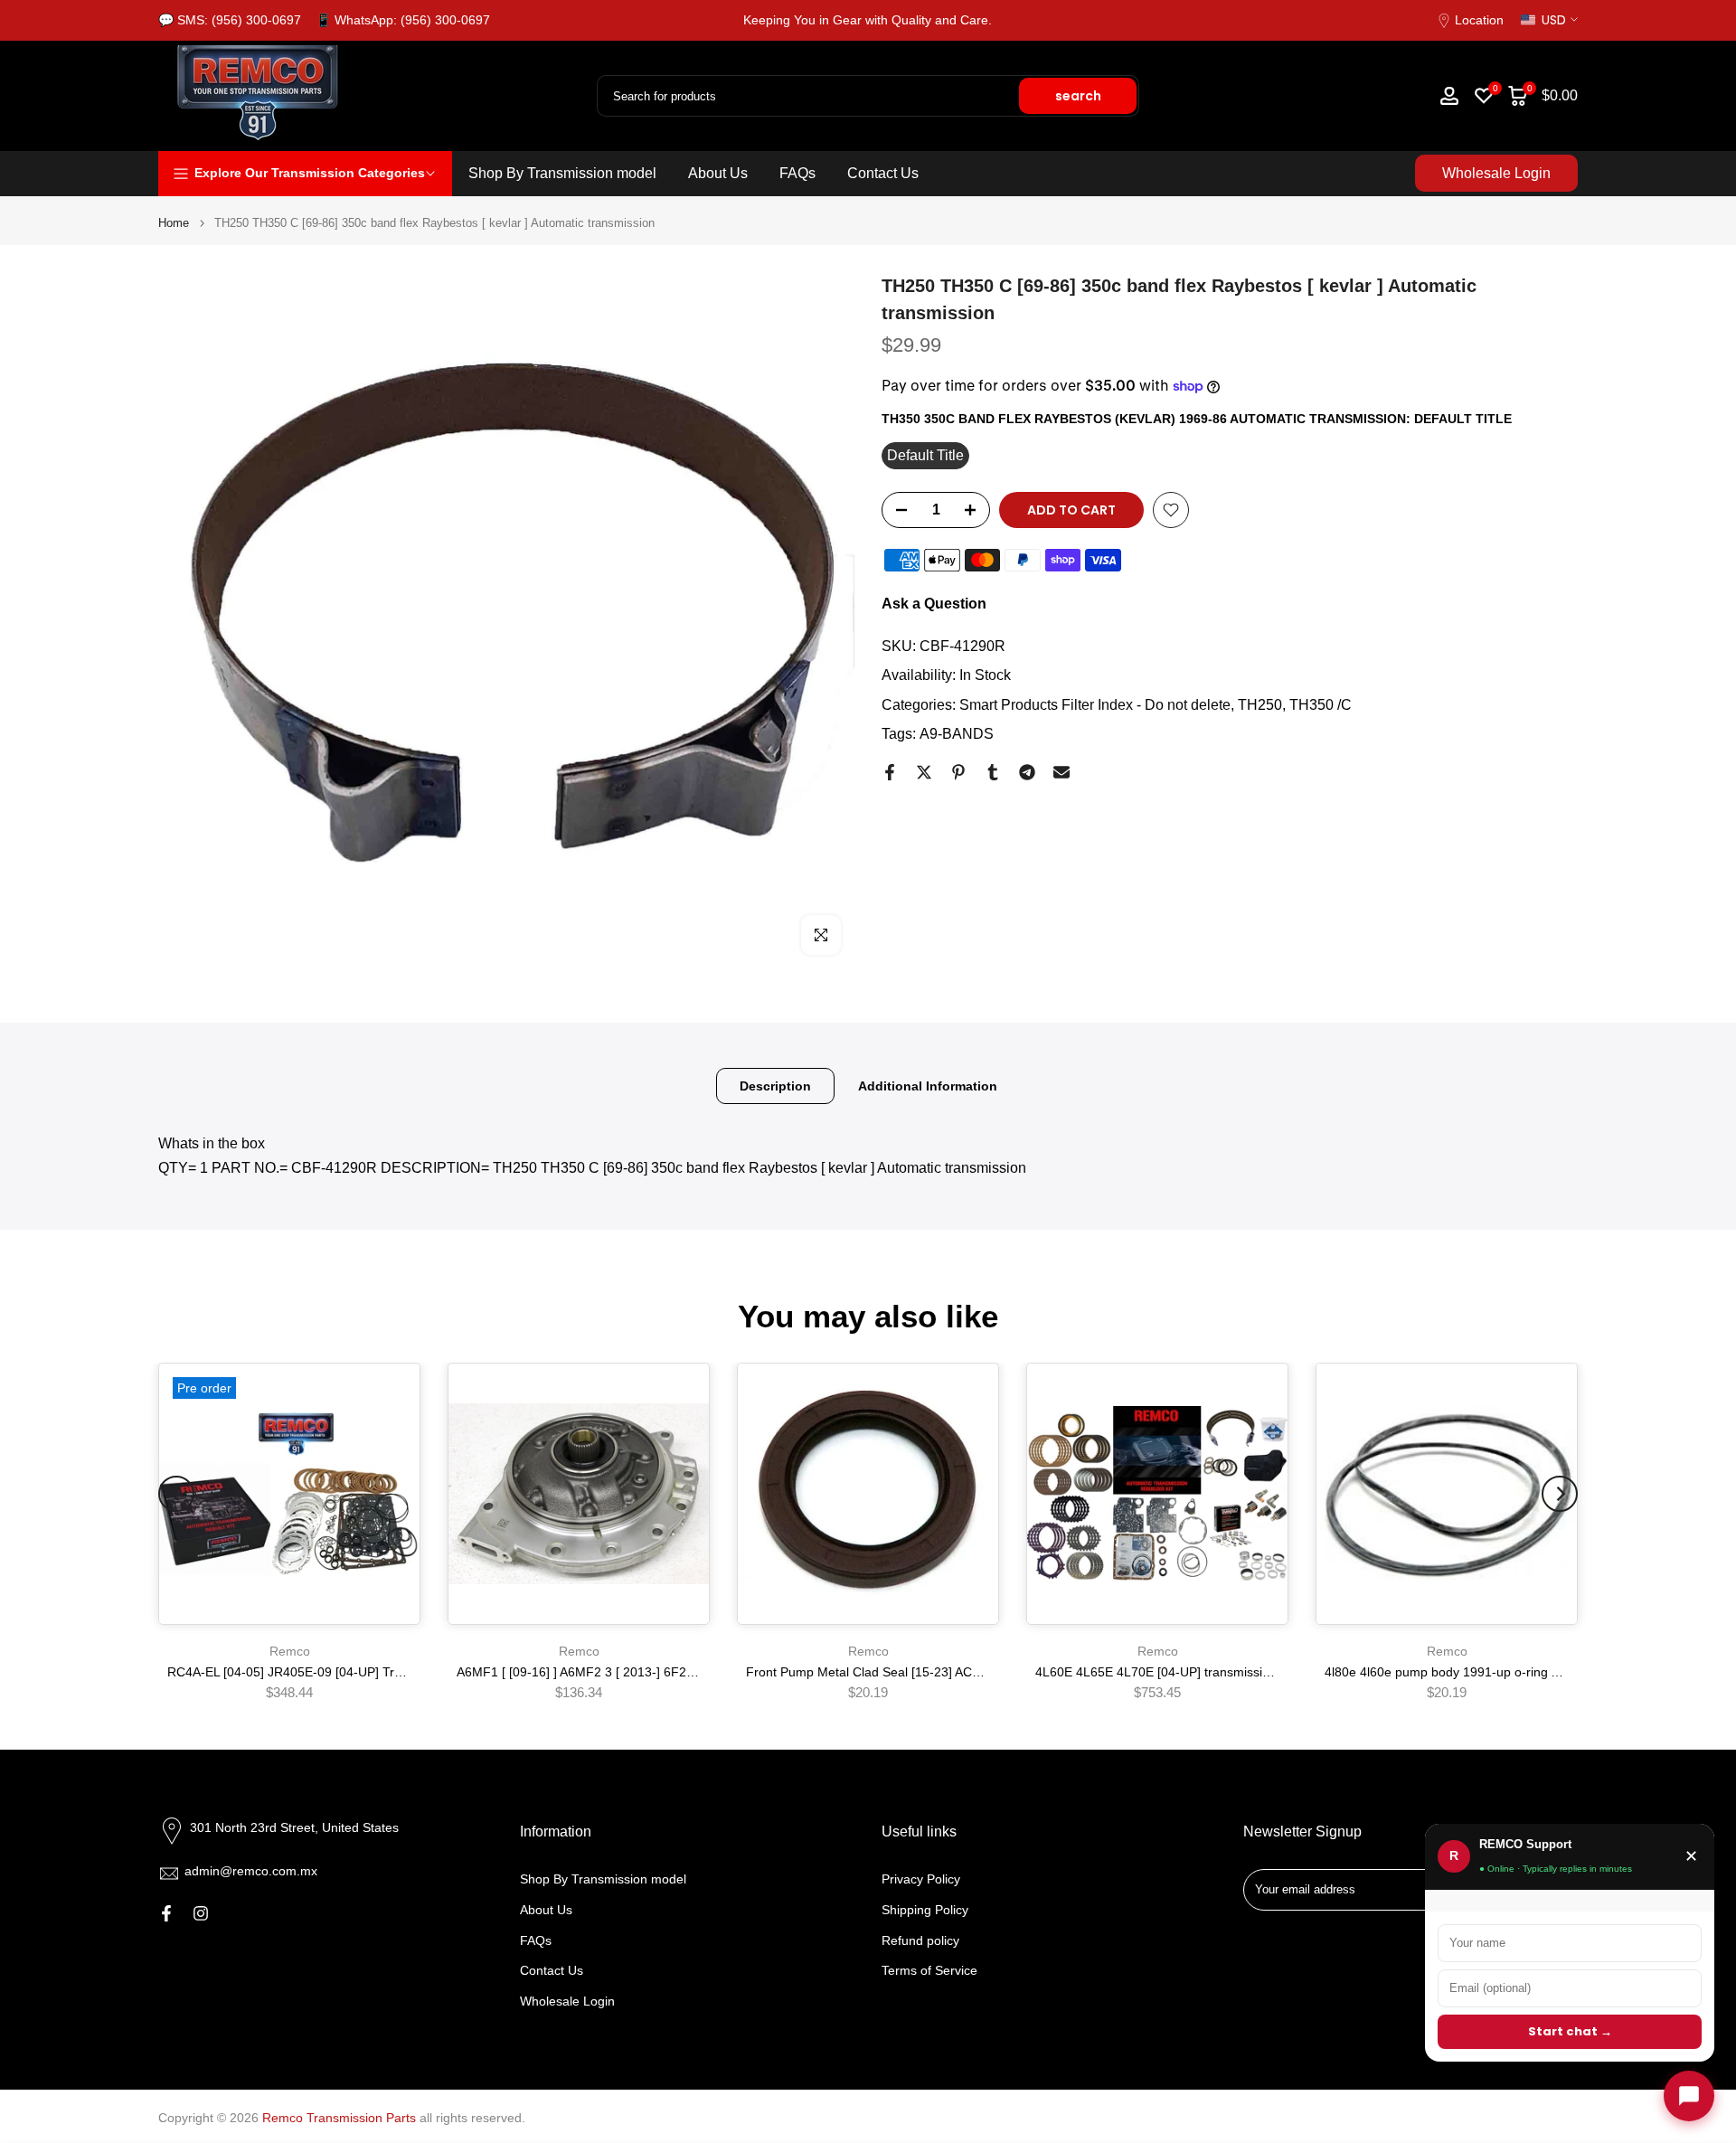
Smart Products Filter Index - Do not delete (1095, 705)
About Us (718, 173)
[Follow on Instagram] (201, 1913)
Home (174, 223)
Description (775, 1086)
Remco (290, 1651)
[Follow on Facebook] (166, 1913)
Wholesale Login (1496, 173)
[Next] (1560, 1494)
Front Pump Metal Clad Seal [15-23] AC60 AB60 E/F (895, 1673)
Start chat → (1570, 2031)
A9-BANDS (957, 734)
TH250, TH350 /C (1295, 705)
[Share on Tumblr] (993, 772)
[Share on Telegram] (1027, 772)
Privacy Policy (921, 1879)
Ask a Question (934, 604)
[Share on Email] (1061, 772)
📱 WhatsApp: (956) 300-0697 (403, 20)
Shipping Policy (925, 1910)
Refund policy (920, 1940)
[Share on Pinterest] (958, 772)
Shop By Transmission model (562, 173)
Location (1479, 20)
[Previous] (176, 1494)
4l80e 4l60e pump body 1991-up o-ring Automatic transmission (1504, 1673)
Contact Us (883, 173)
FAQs (797, 173)
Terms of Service (929, 1970)
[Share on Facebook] (890, 772)
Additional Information (928, 1086)
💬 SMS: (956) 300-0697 (230, 20)
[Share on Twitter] (924, 772)
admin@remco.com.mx (251, 1871)
